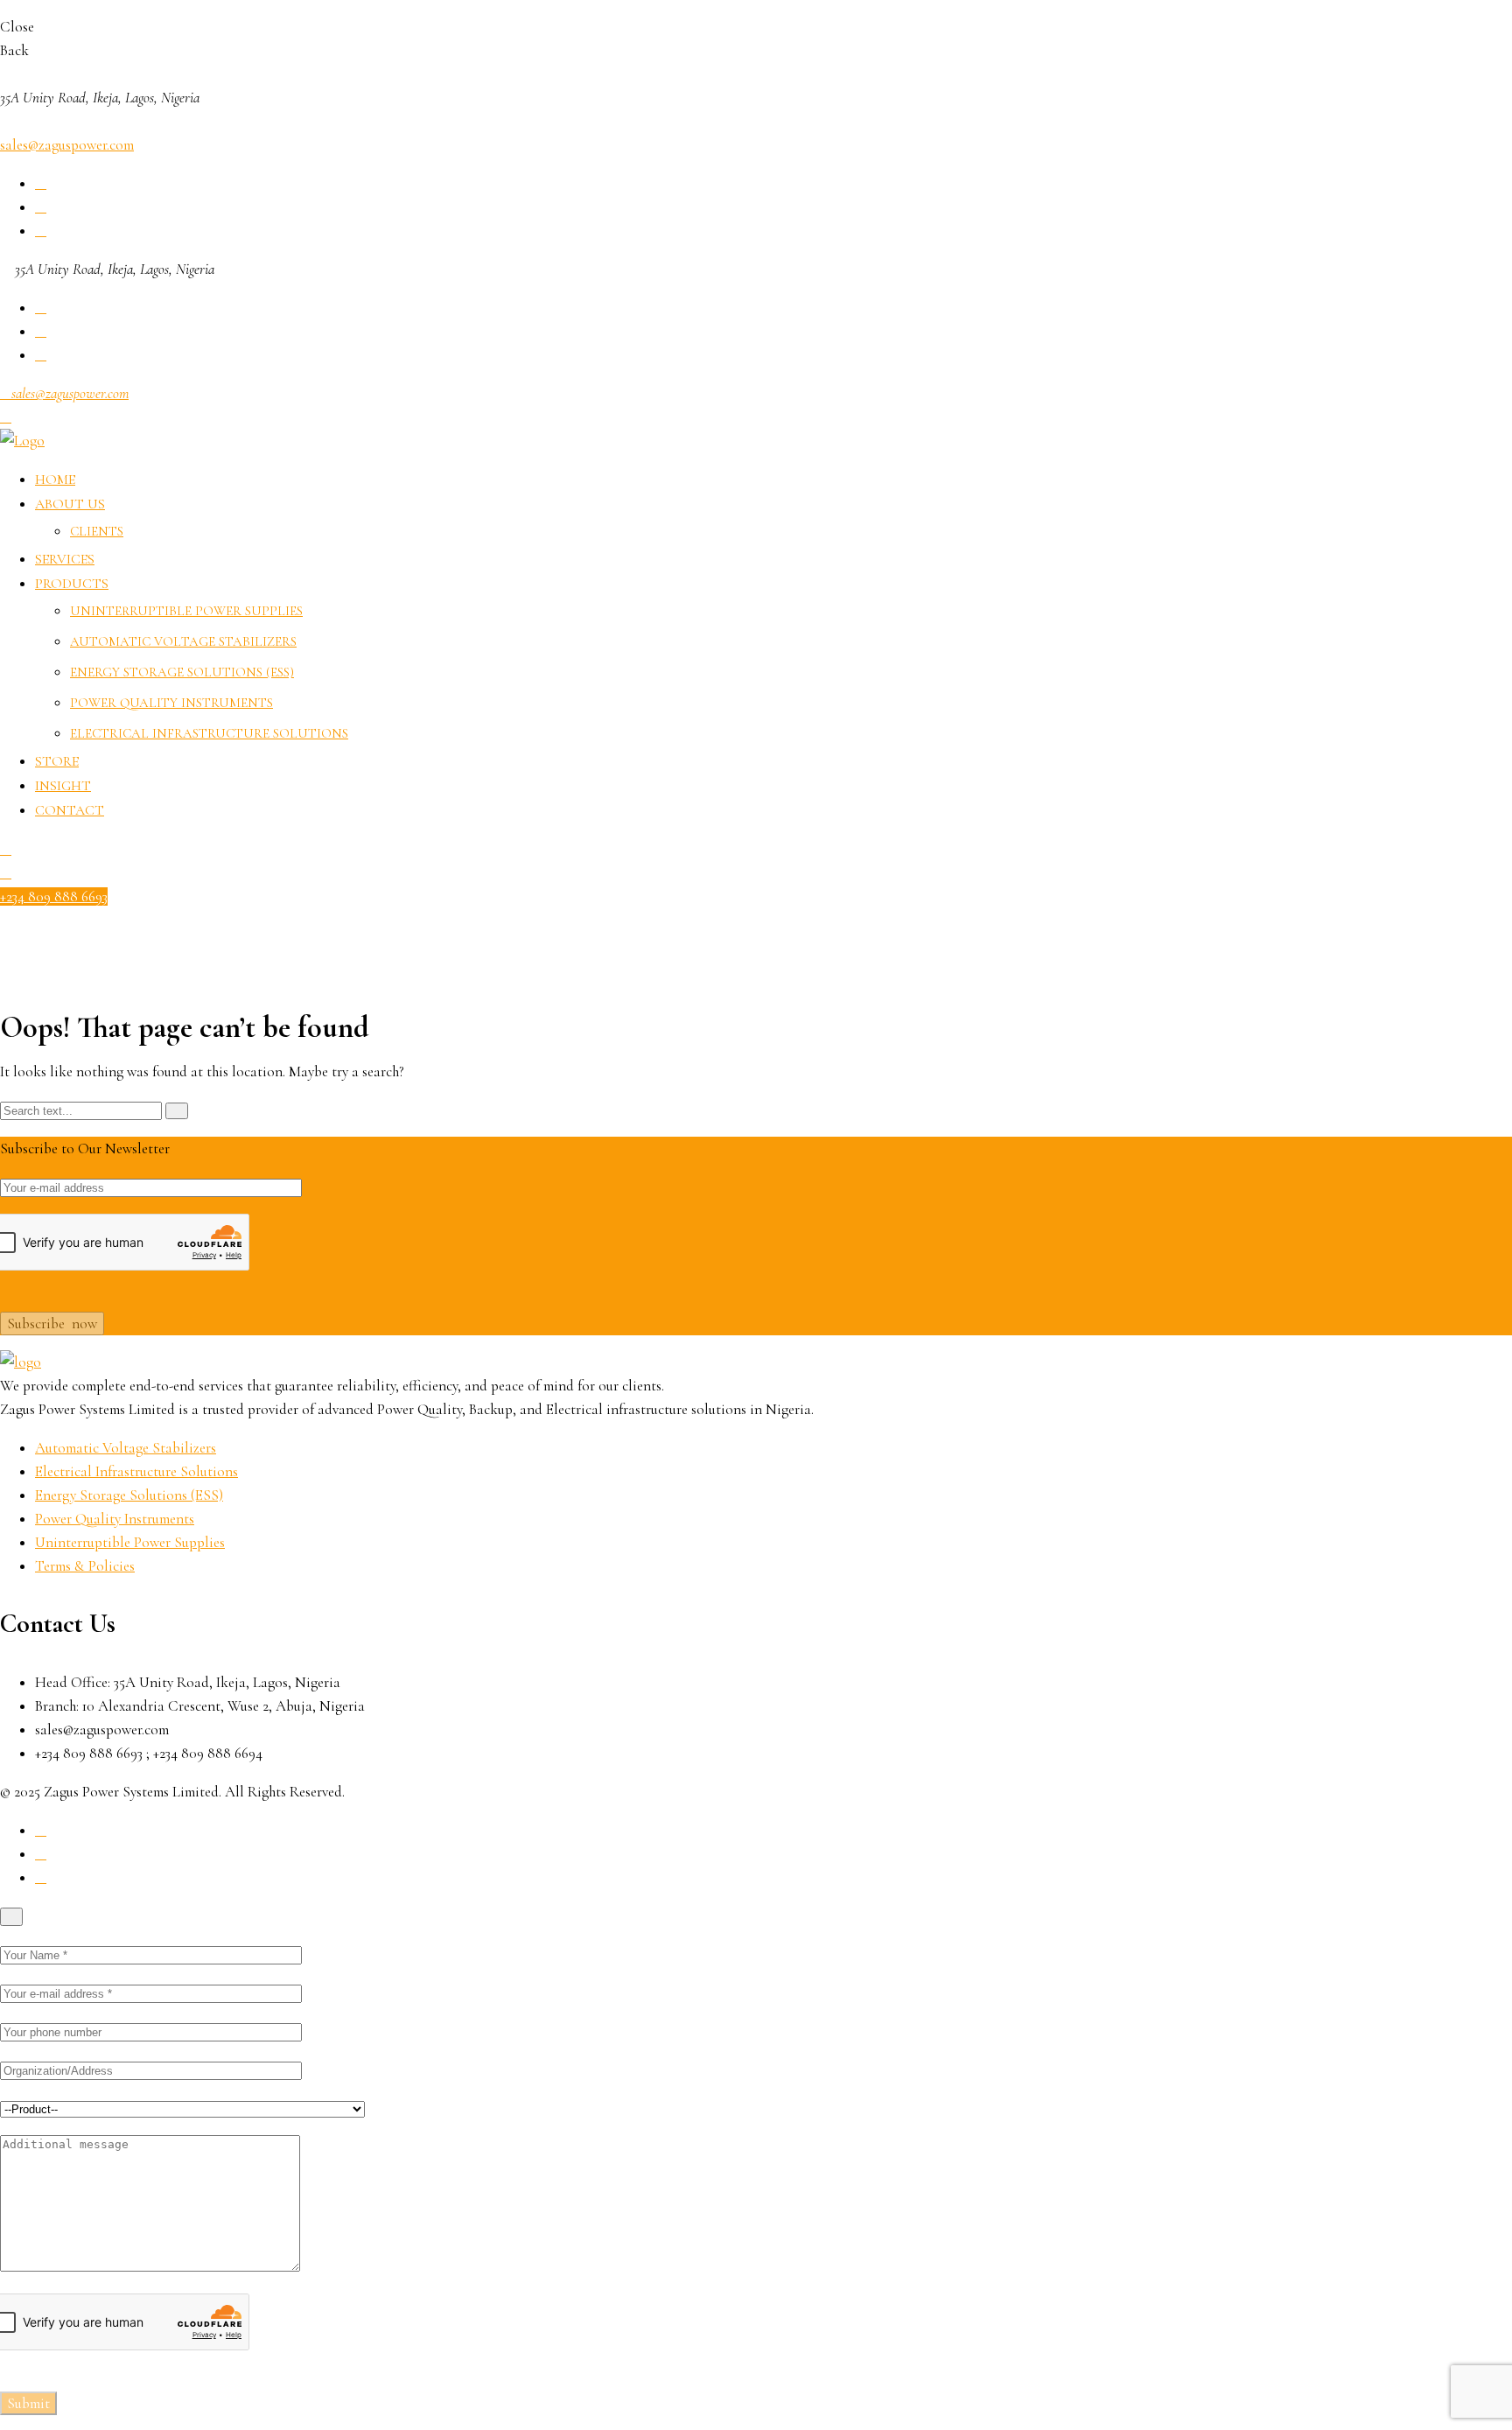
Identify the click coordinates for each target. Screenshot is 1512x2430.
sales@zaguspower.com (67, 145)
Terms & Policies (85, 1566)
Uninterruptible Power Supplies (186, 611)
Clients (97, 531)
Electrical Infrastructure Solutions (209, 733)
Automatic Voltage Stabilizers (183, 641)
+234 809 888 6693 (54, 896)
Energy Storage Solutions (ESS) (182, 672)
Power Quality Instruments (171, 703)
